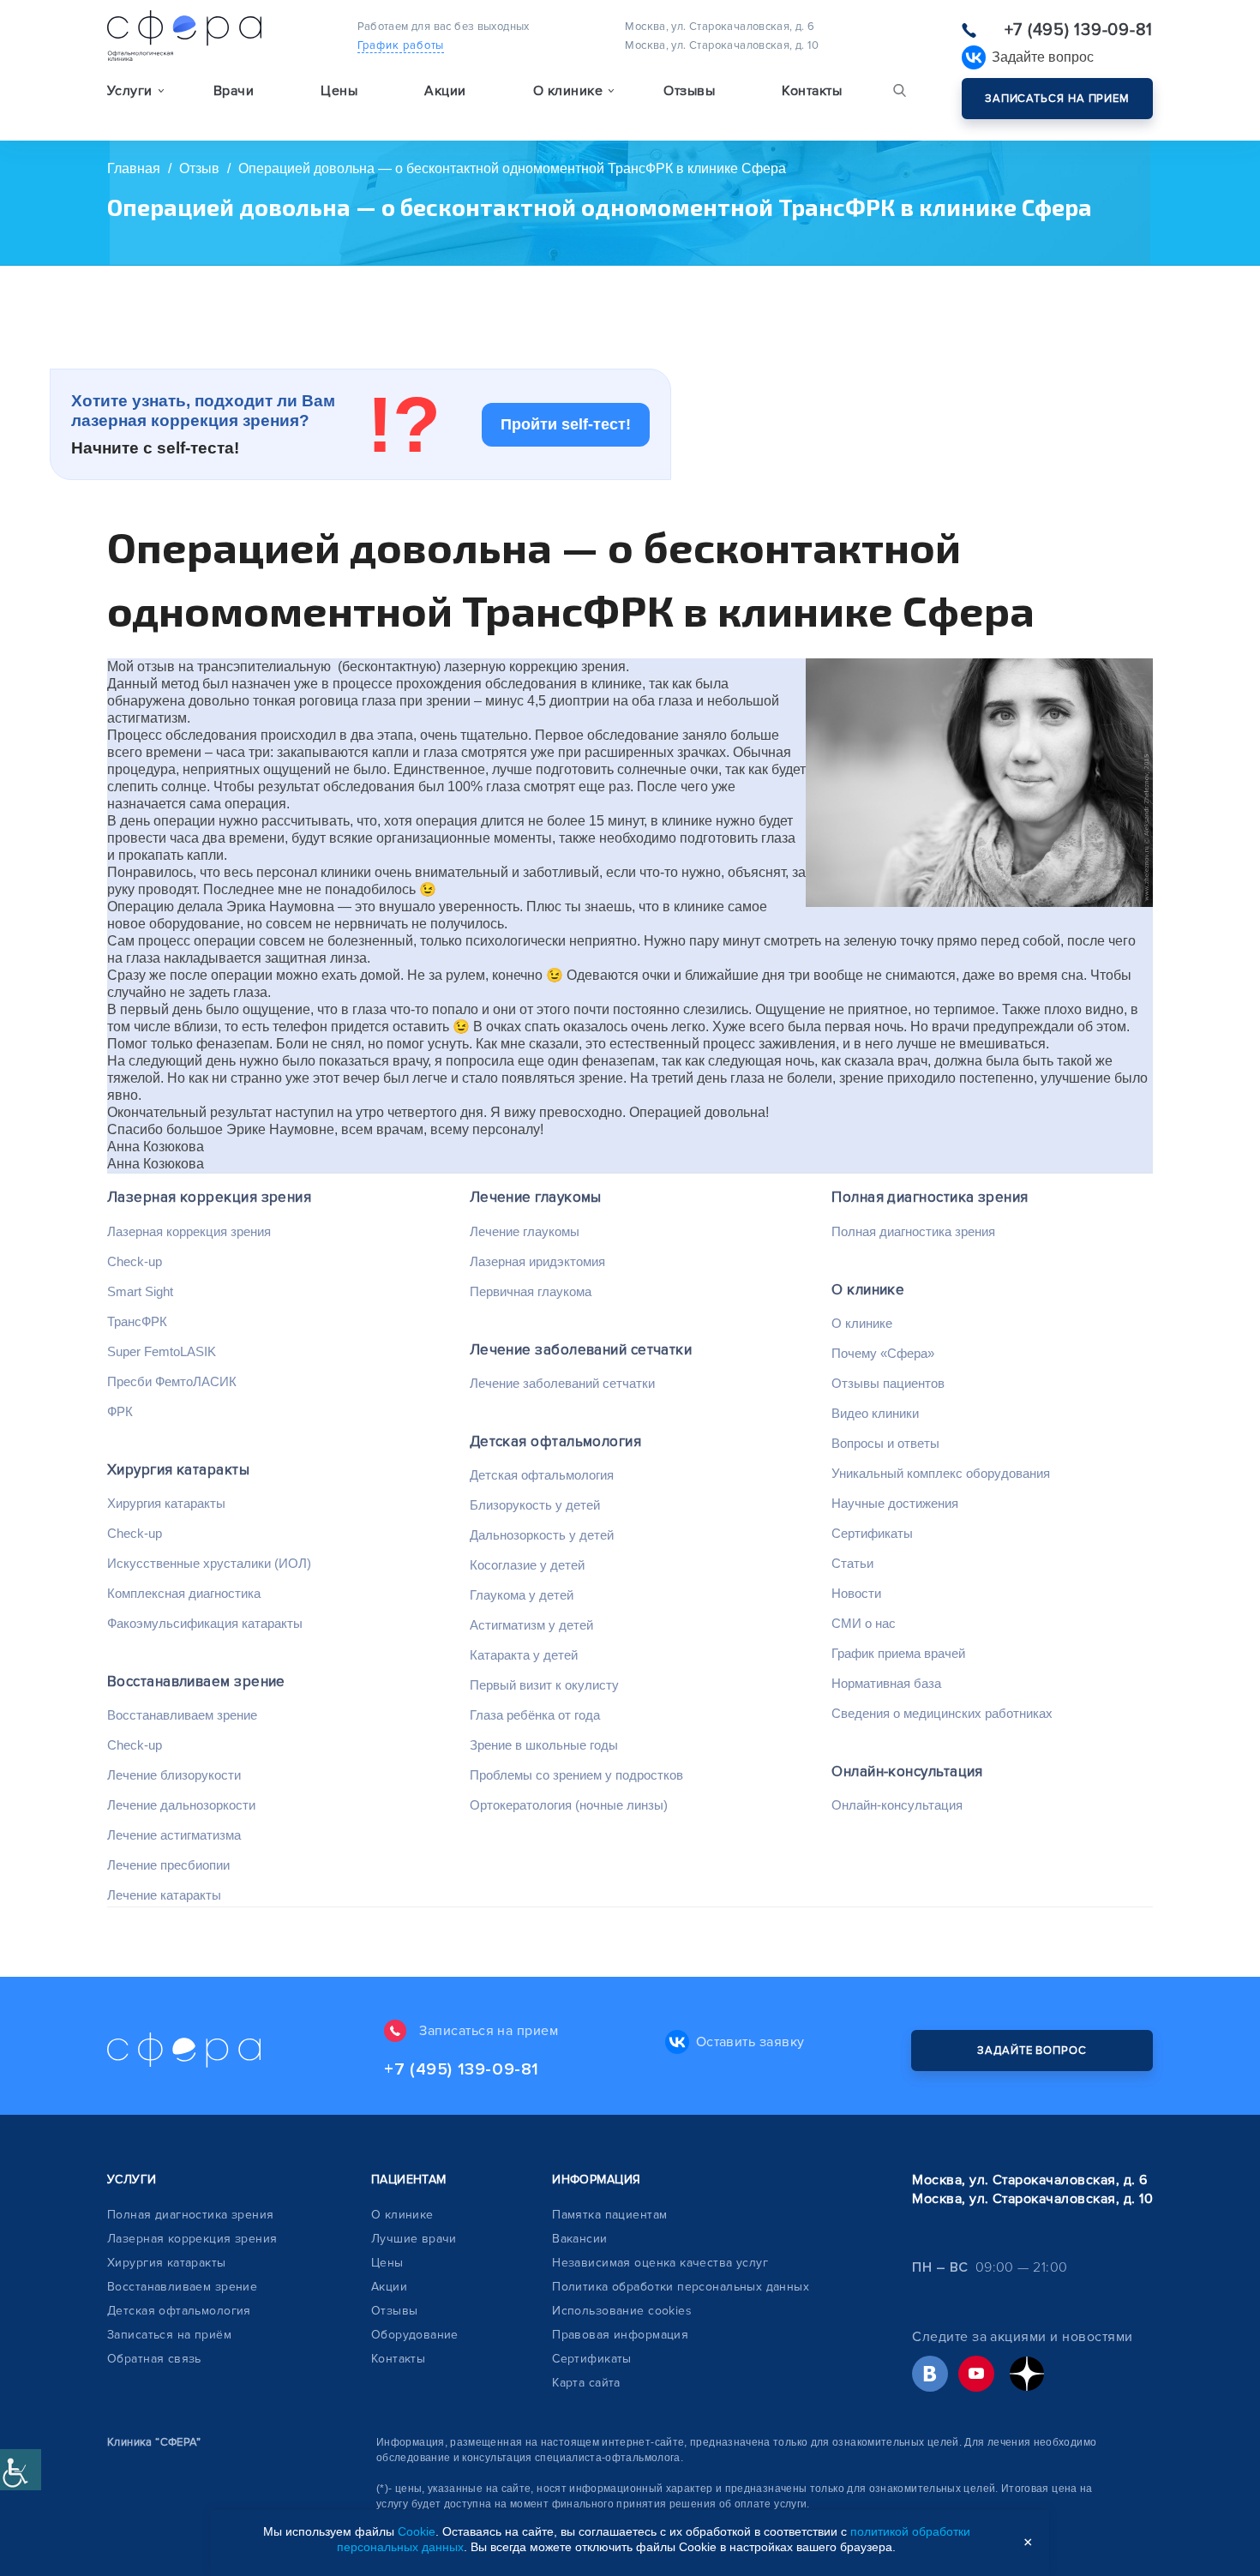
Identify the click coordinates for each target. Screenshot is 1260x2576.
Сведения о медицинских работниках (942, 1713)
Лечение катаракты (164, 1895)
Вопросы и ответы (885, 1443)
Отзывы (689, 91)
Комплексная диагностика (184, 1593)
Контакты (812, 91)
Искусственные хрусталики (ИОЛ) (209, 1563)
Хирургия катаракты (178, 1470)
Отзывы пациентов (888, 1383)
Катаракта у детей (524, 1655)
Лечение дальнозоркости (181, 1805)
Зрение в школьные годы (544, 1745)
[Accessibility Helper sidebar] (21, 2470)
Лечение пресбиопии (168, 1865)
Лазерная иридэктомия (537, 1261)
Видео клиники (875, 1413)
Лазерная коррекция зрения (209, 1197)
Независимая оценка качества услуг (660, 2263)
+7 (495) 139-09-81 (1079, 30)
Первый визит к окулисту (544, 1685)
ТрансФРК (137, 1321)
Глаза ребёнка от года (535, 1715)
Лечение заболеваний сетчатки (581, 1350)
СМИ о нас (864, 1623)
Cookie (417, 2531)
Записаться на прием (1057, 99)
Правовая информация (620, 2335)
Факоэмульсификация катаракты (205, 1623)
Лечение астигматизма (174, 1835)
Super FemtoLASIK (162, 1351)
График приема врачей (898, 1653)
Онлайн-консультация (907, 1771)
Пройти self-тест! (566, 424)
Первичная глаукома (531, 1291)
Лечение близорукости (174, 1775)
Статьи (852, 1563)
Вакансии (579, 2239)
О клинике (868, 1290)
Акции (445, 91)
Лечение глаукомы (536, 1197)
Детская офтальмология (555, 1441)
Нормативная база (886, 1683)
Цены (339, 91)
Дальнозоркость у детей (542, 1535)
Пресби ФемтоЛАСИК (172, 1381)
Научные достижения (895, 1503)
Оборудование (415, 2335)
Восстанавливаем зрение (196, 1681)
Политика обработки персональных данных (681, 2287)
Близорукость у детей (535, 1505)
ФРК (120, 1411)
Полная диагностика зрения (930, 1197)
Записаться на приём (169, 2335)
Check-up (135, 1261)
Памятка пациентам (609, 2215)
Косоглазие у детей (527, 1565)
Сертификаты (872, 1533)
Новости (856, 1593)
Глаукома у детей (522, 1595)
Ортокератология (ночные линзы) (569, 1805)
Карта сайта (586, 2383)
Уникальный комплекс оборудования (941, 1473)
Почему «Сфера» (883, 1353)
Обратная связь (154, 2359)
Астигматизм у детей (531, 1625)
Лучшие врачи (414, 2239)
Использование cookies (622, 2311)
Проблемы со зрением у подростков (576, 1775)
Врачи (234, 91)
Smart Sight (140, 1291)
